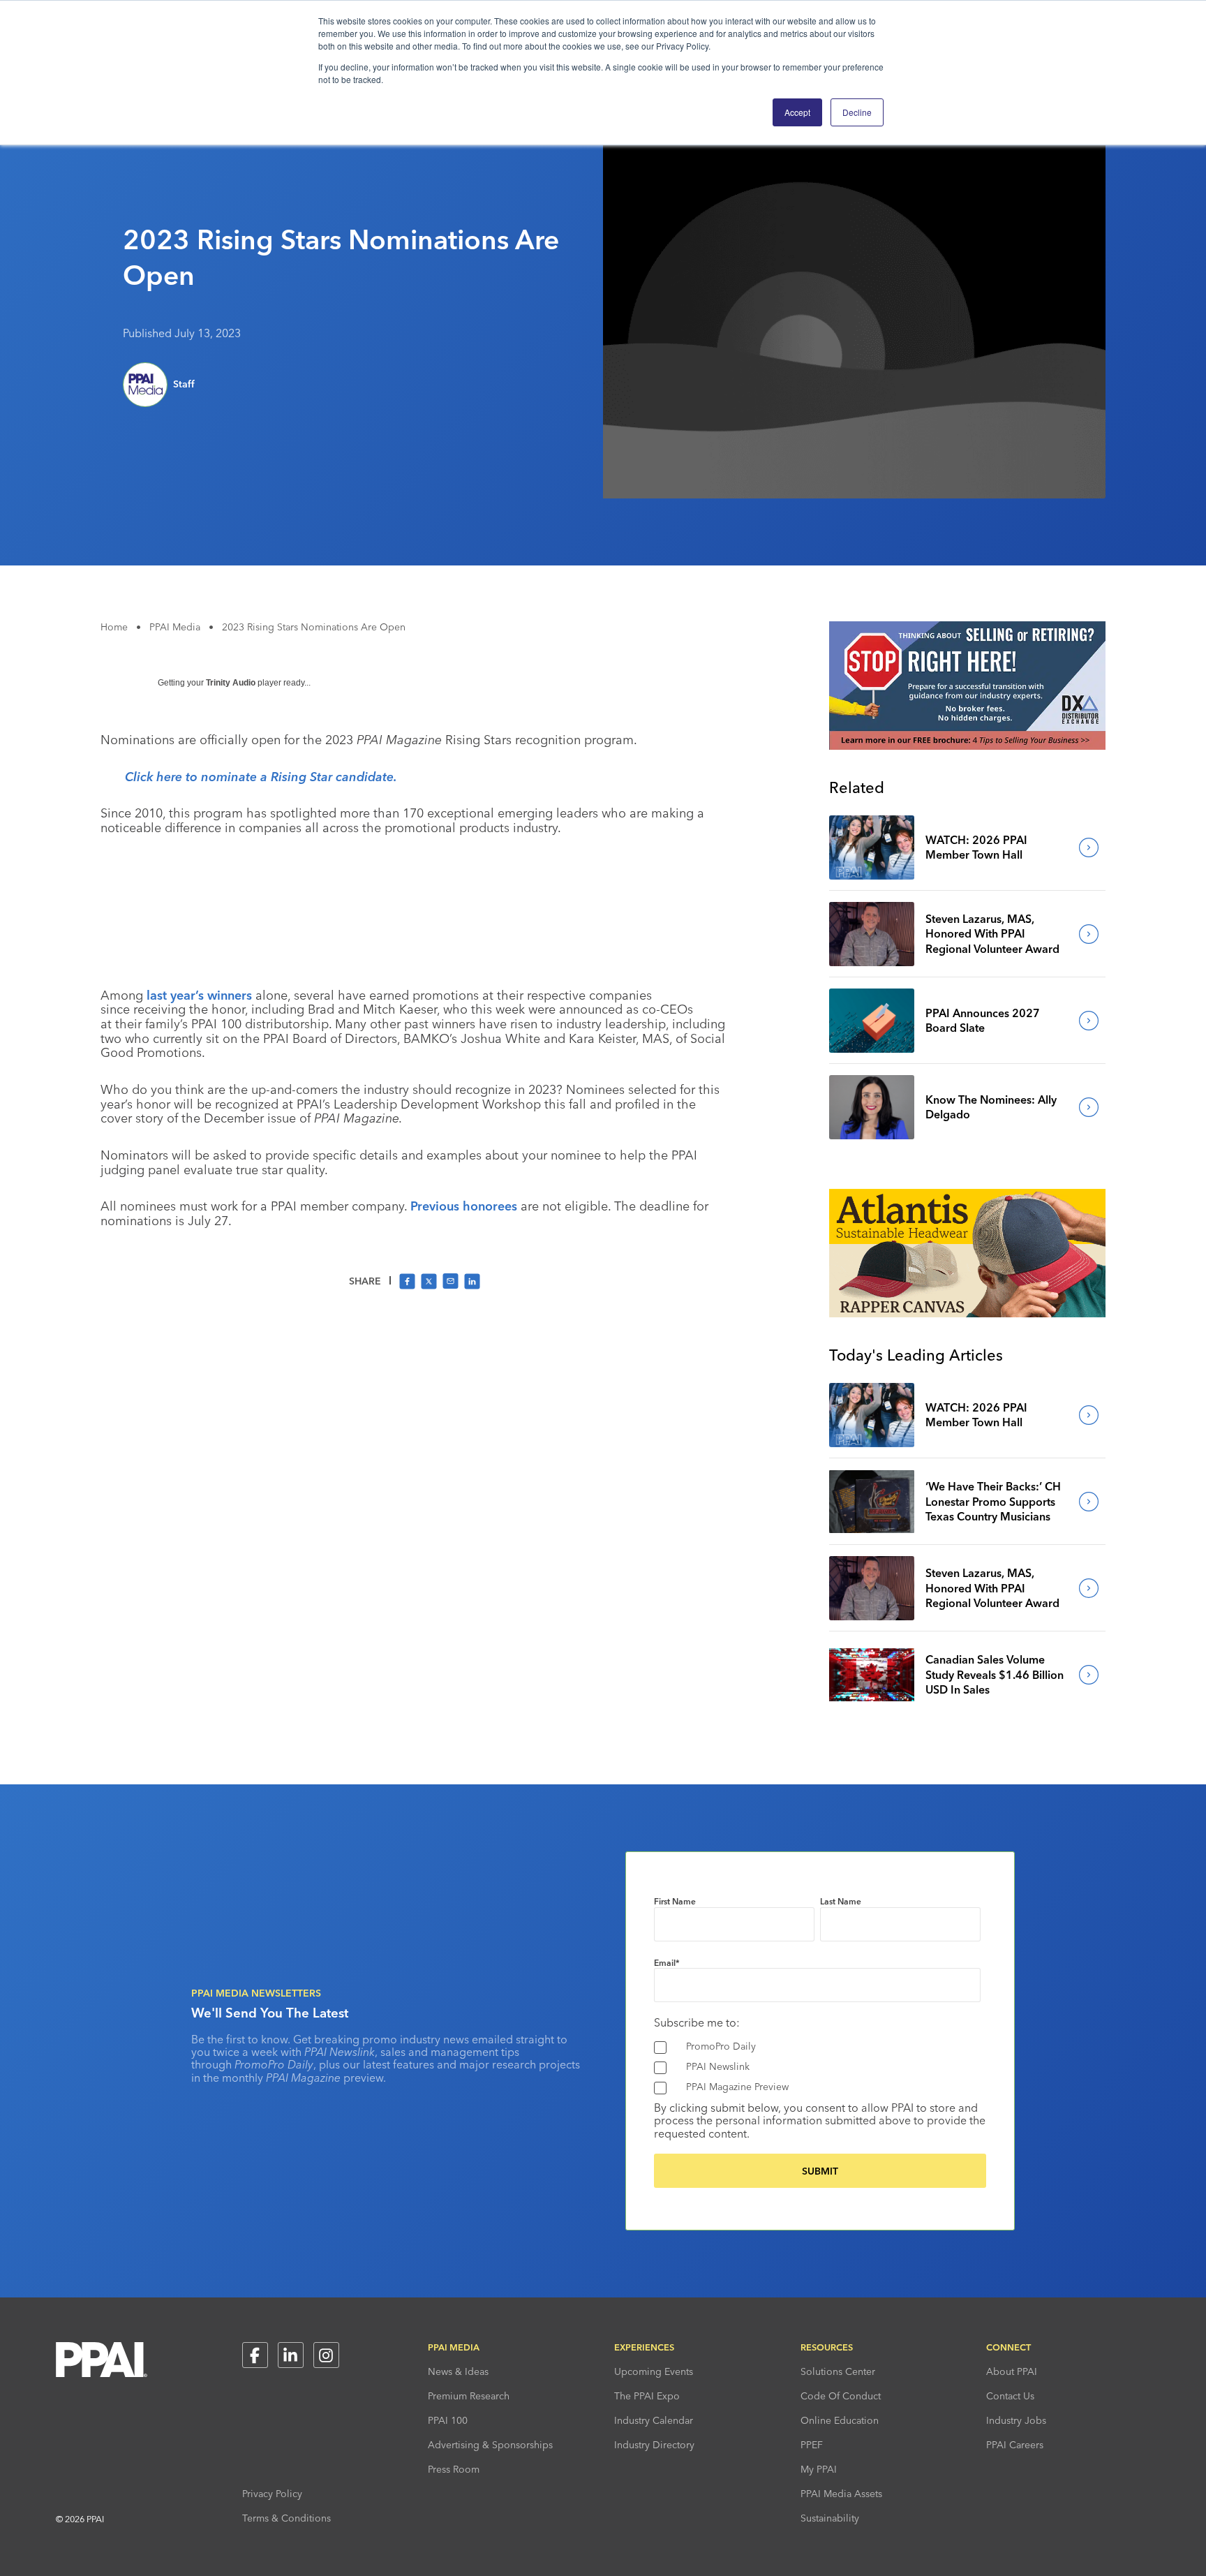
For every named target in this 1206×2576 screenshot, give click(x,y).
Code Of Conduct (841, 2396)
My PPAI (819, 2469)
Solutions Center (838, 2371)
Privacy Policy (272, 2494)
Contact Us (1010, 2396)
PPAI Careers (1015, 2445)
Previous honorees (464, 1206)
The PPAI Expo (647, 2396)
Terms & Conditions (286, 2518)
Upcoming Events (654, 2371)
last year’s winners (199, 995)
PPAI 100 (448, 2420)
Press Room (454, 2469)
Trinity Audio (231, 683)
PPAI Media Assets (841, 2494)
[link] (872, 847)
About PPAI (1012, 2371)
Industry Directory (654, 2445)
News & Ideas (458, 2371)
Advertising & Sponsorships (490, 2445)
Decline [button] (857, 112)
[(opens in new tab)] (967, 746)
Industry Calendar (654, 2420)
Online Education (840, 2420)
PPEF (812, 2445)
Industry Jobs (1016, 2420)
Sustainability (830, 2518)
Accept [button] (797, 112)
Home (114, 627)
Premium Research (469, 2396)
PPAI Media (175, 627)
